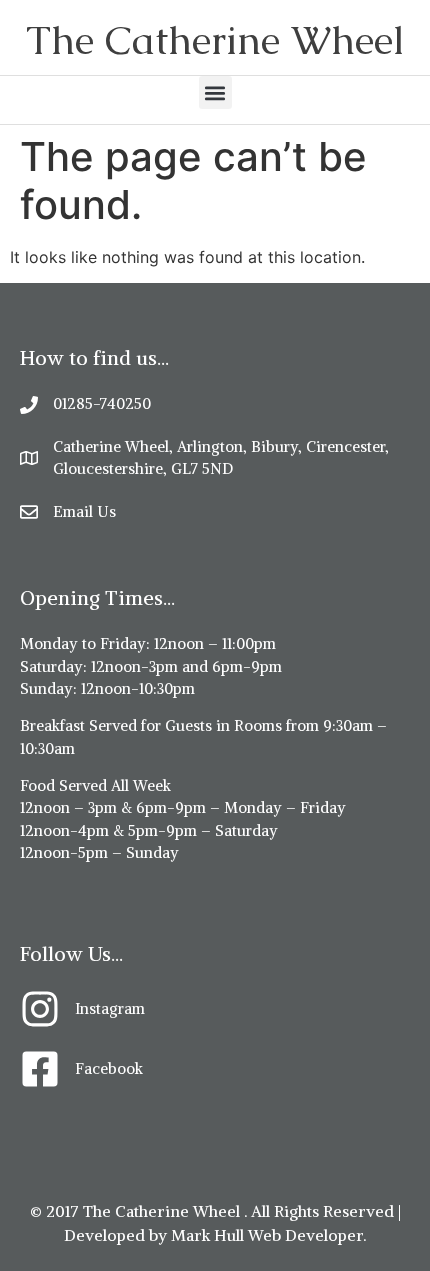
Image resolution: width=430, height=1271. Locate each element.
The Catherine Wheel (215, 40)
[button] (215, 92)
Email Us (84, 511)
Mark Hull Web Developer (267, 1235)
